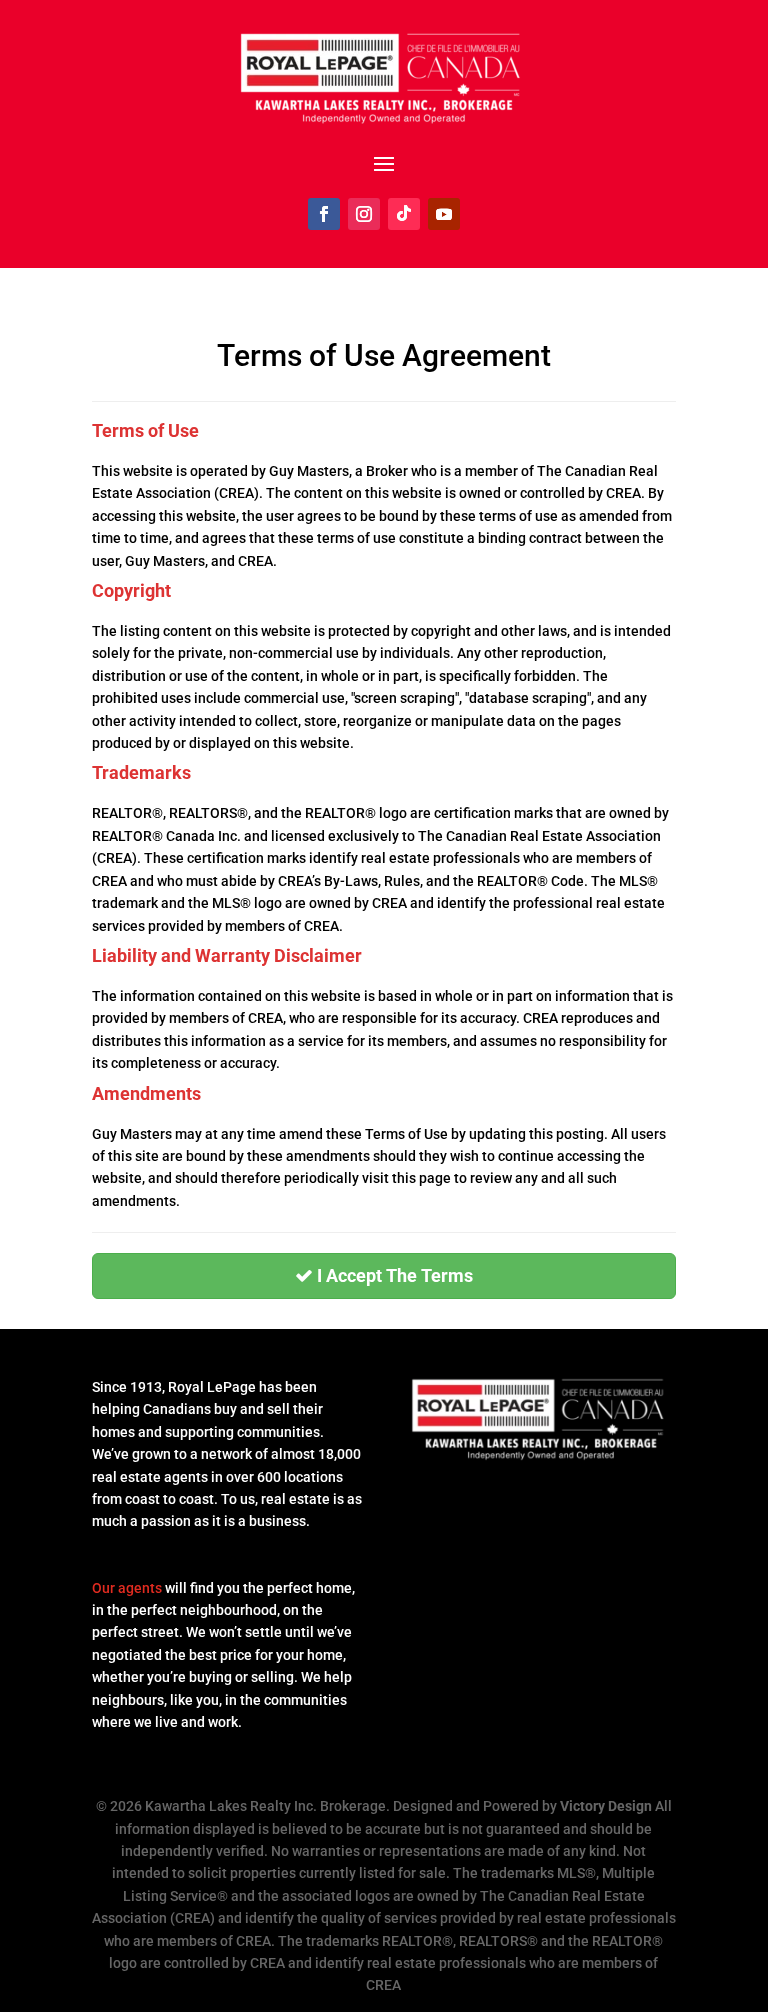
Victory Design (606, 1806)
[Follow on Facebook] (324, 214)
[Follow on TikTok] (404, 214)
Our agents (127, 1588)
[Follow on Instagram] (364, 214)
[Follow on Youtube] (444, 214)
